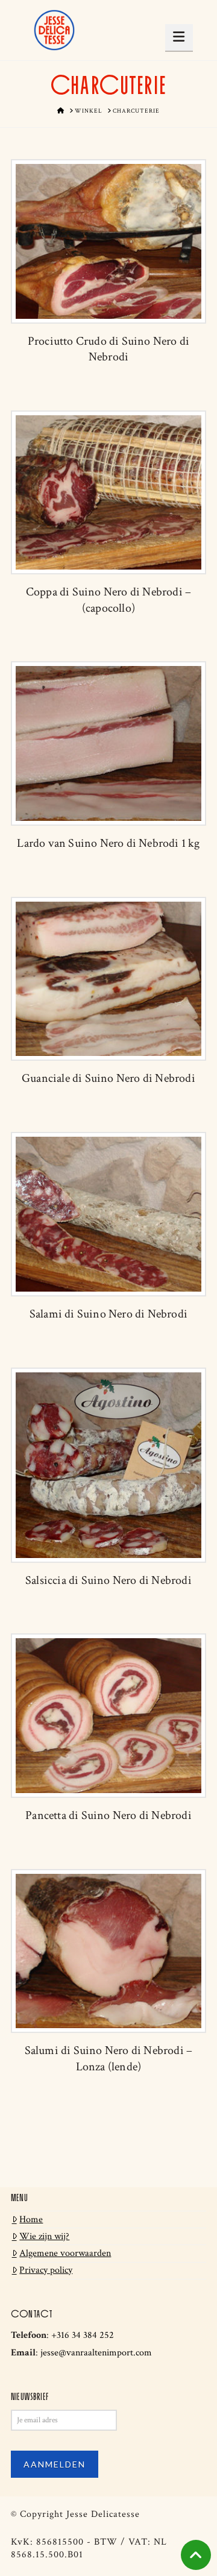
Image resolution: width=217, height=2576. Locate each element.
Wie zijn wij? (44, 2236)
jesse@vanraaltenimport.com (96, 2353)
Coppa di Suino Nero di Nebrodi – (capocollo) (108, 600)
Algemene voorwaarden (65, 2253)
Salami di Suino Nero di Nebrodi (108, 1314)
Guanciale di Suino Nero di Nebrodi (108, 1078)
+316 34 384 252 (83, 2335)
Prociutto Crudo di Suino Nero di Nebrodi (108, 349)
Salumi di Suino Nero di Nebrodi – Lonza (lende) (109, 2058)
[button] (179, 37)
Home (31, 2219)
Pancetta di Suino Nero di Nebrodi (108, 1815)
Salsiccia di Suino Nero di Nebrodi (108, 1580)
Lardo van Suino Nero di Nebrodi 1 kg (108, 843)
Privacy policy (46, 2270)
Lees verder (108, 250)
